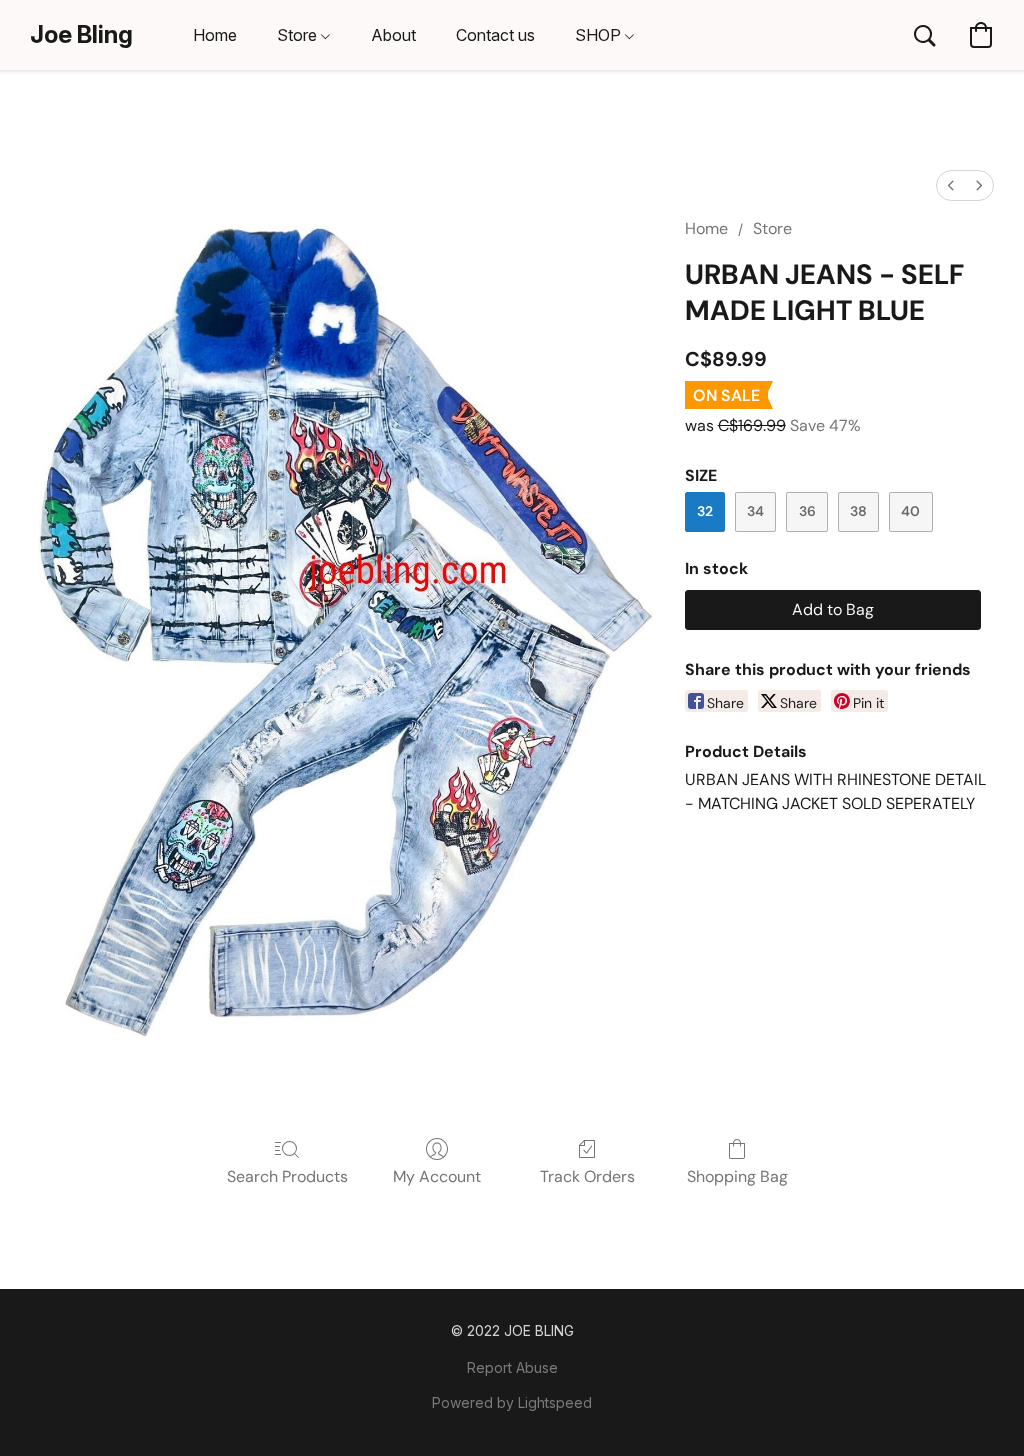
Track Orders (587, 1176)
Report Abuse (512, 1367)
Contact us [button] (495, 35)
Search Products (287, 1176)
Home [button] (215, 35)
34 (755, 511)
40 (910, 511)
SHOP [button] (600, 35)
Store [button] (299, 35)
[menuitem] (951, 185)
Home (706, 228)
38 (858, 511)
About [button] (393, 35)
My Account (437, 1176)
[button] (81, 35)
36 (807, 511)
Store (772, 228)
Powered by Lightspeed (512, 1402)
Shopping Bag (737, 1176)
